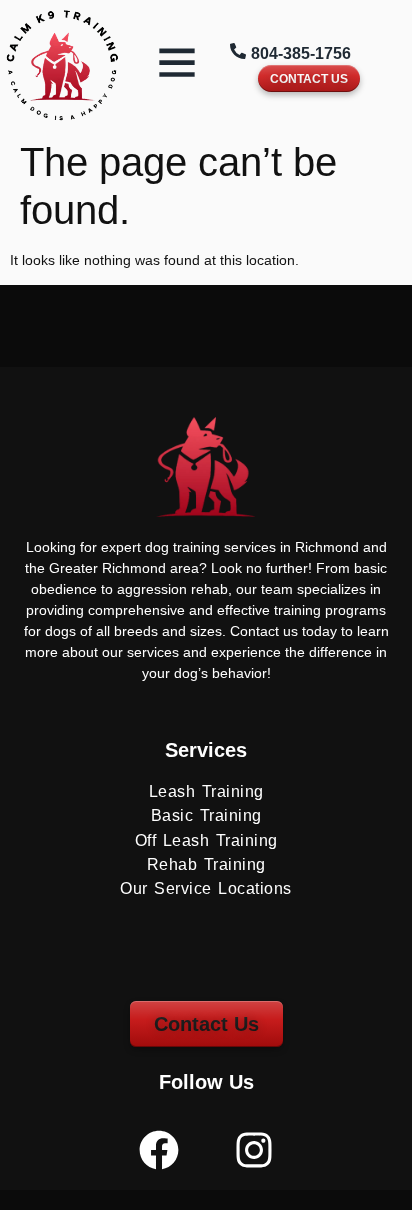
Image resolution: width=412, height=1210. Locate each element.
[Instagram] (254, 1150)
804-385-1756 (301, 53)
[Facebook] (159, 1150)
